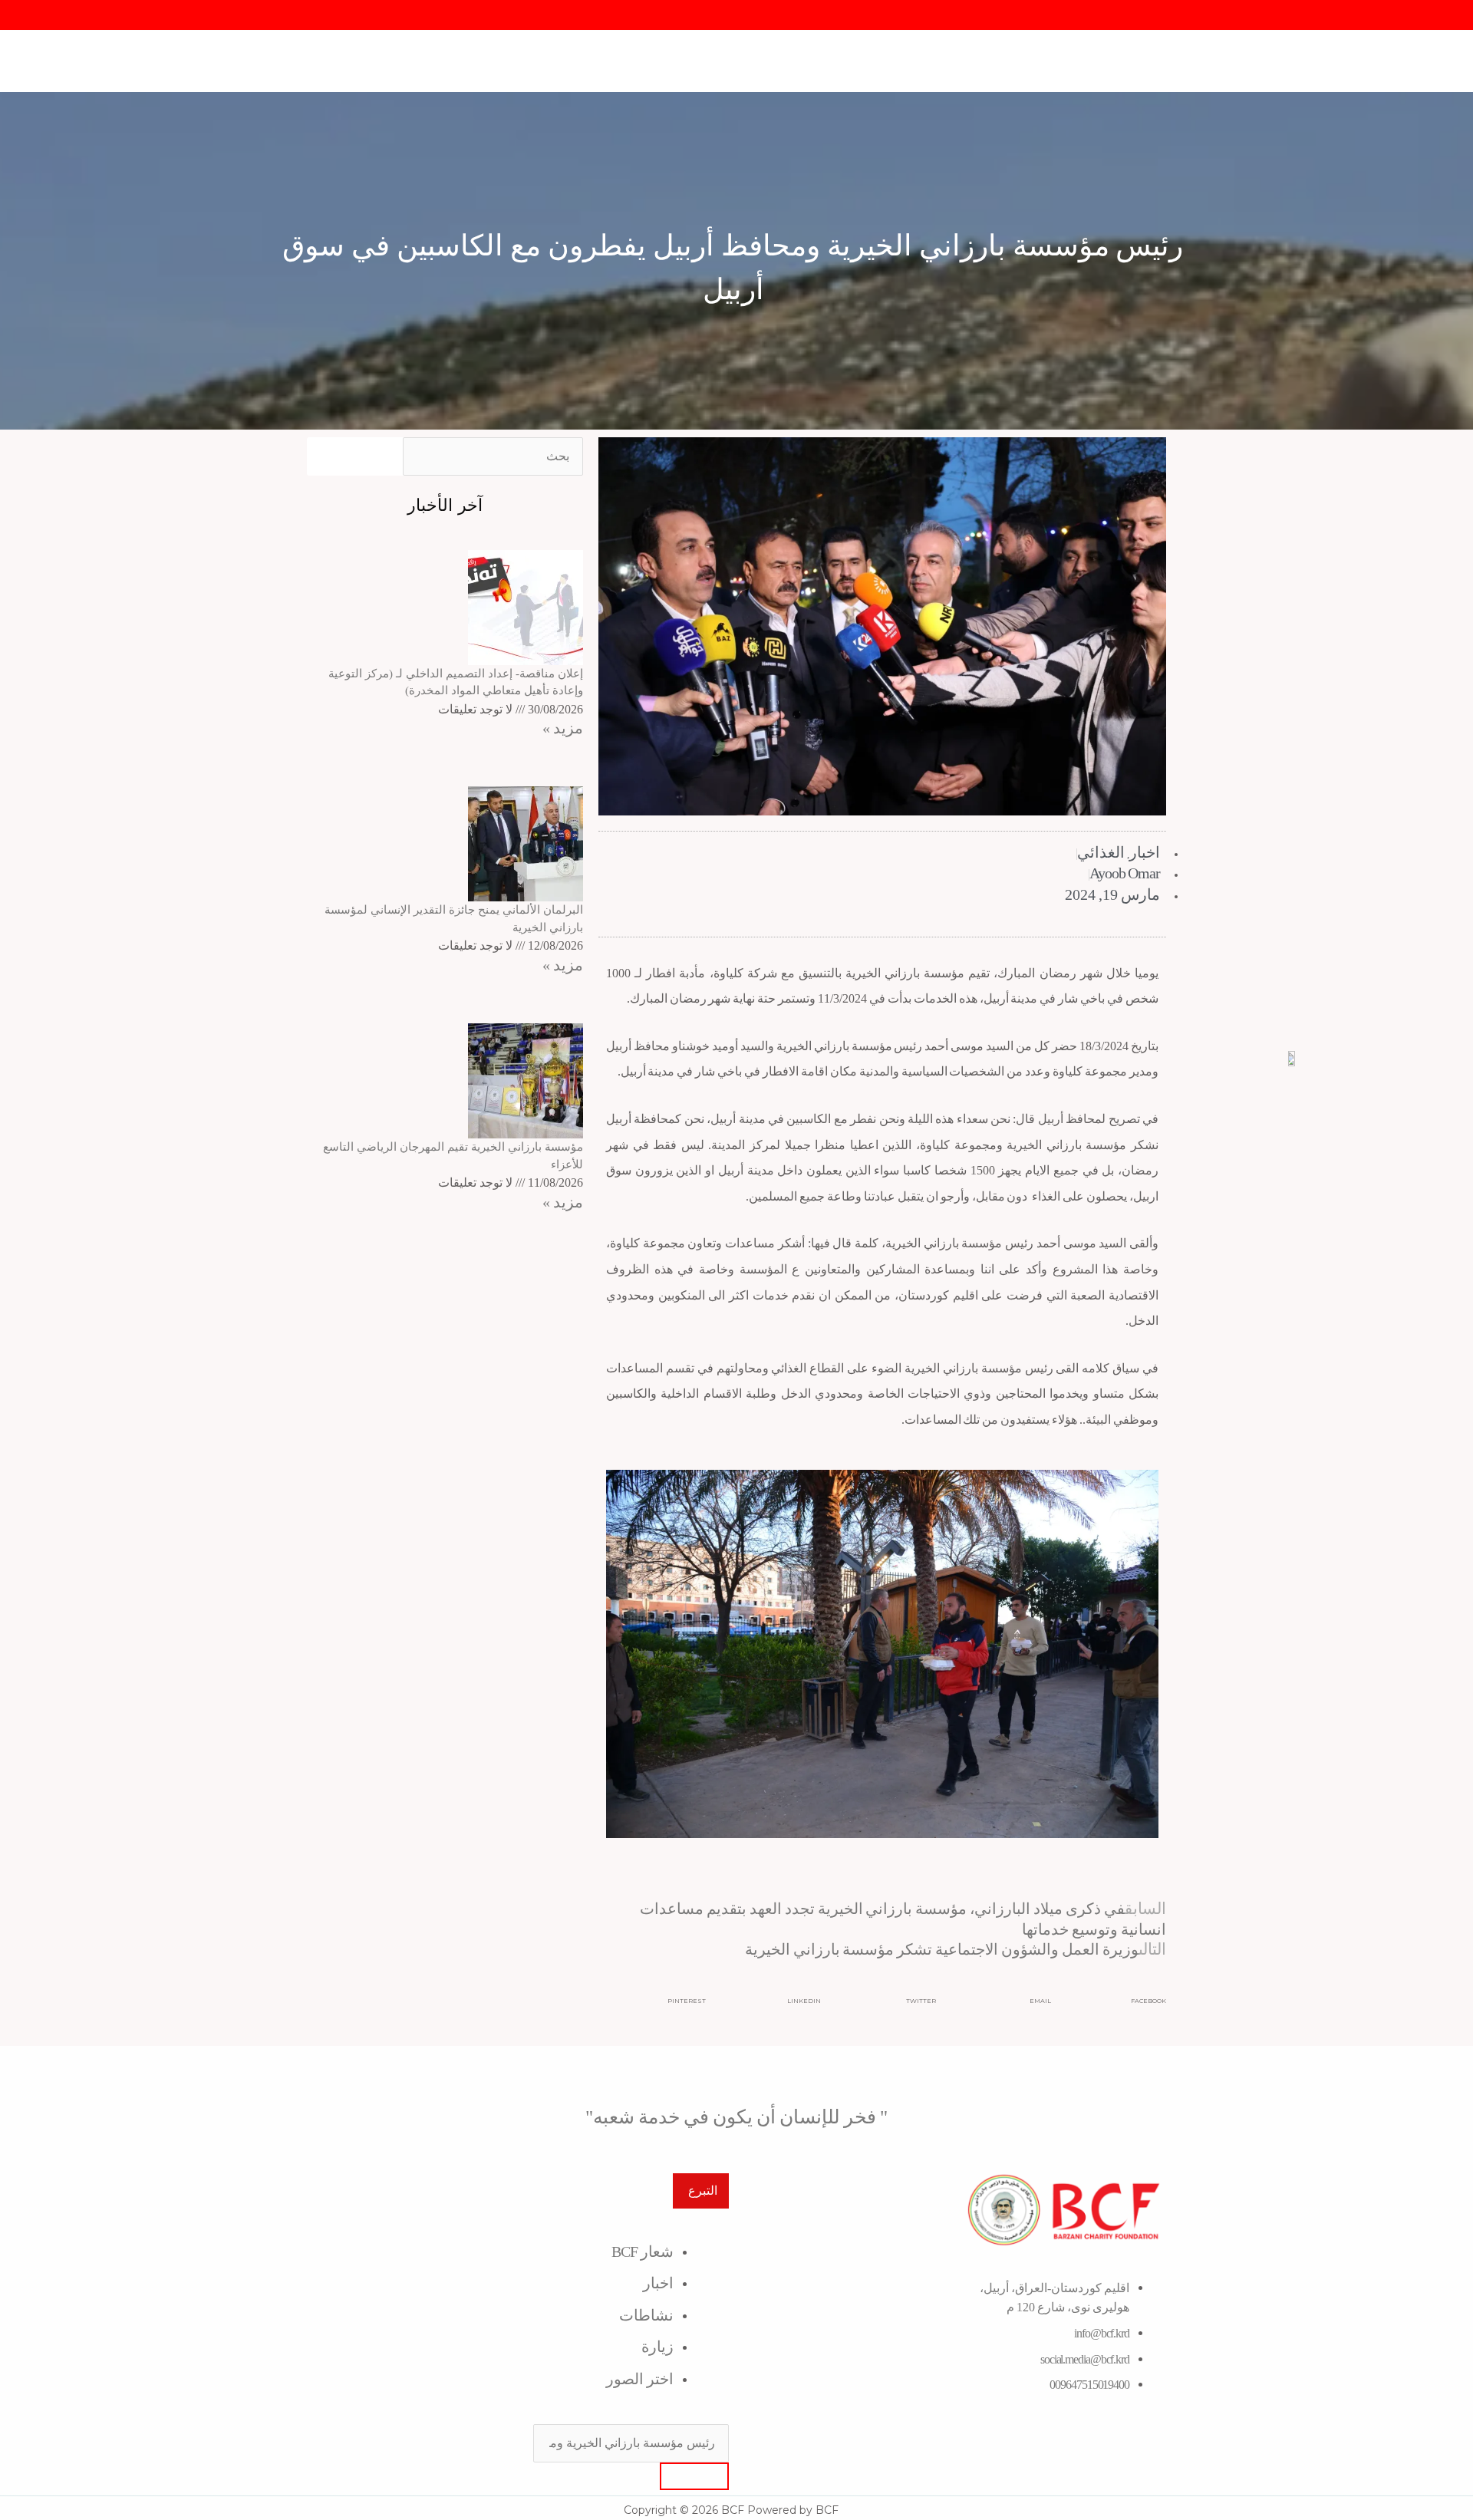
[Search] (694, 2476)
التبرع (703, 2191)
